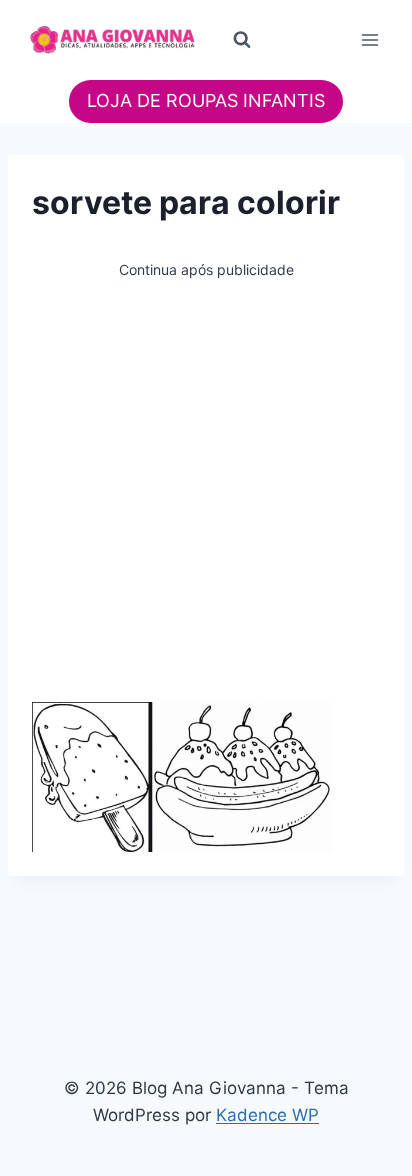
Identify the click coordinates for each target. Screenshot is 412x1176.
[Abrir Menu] (369, 39)
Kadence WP (267, 1115)
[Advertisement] (206, 488)
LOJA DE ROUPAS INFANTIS (206, 100)
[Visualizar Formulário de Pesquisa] (242, 40)
